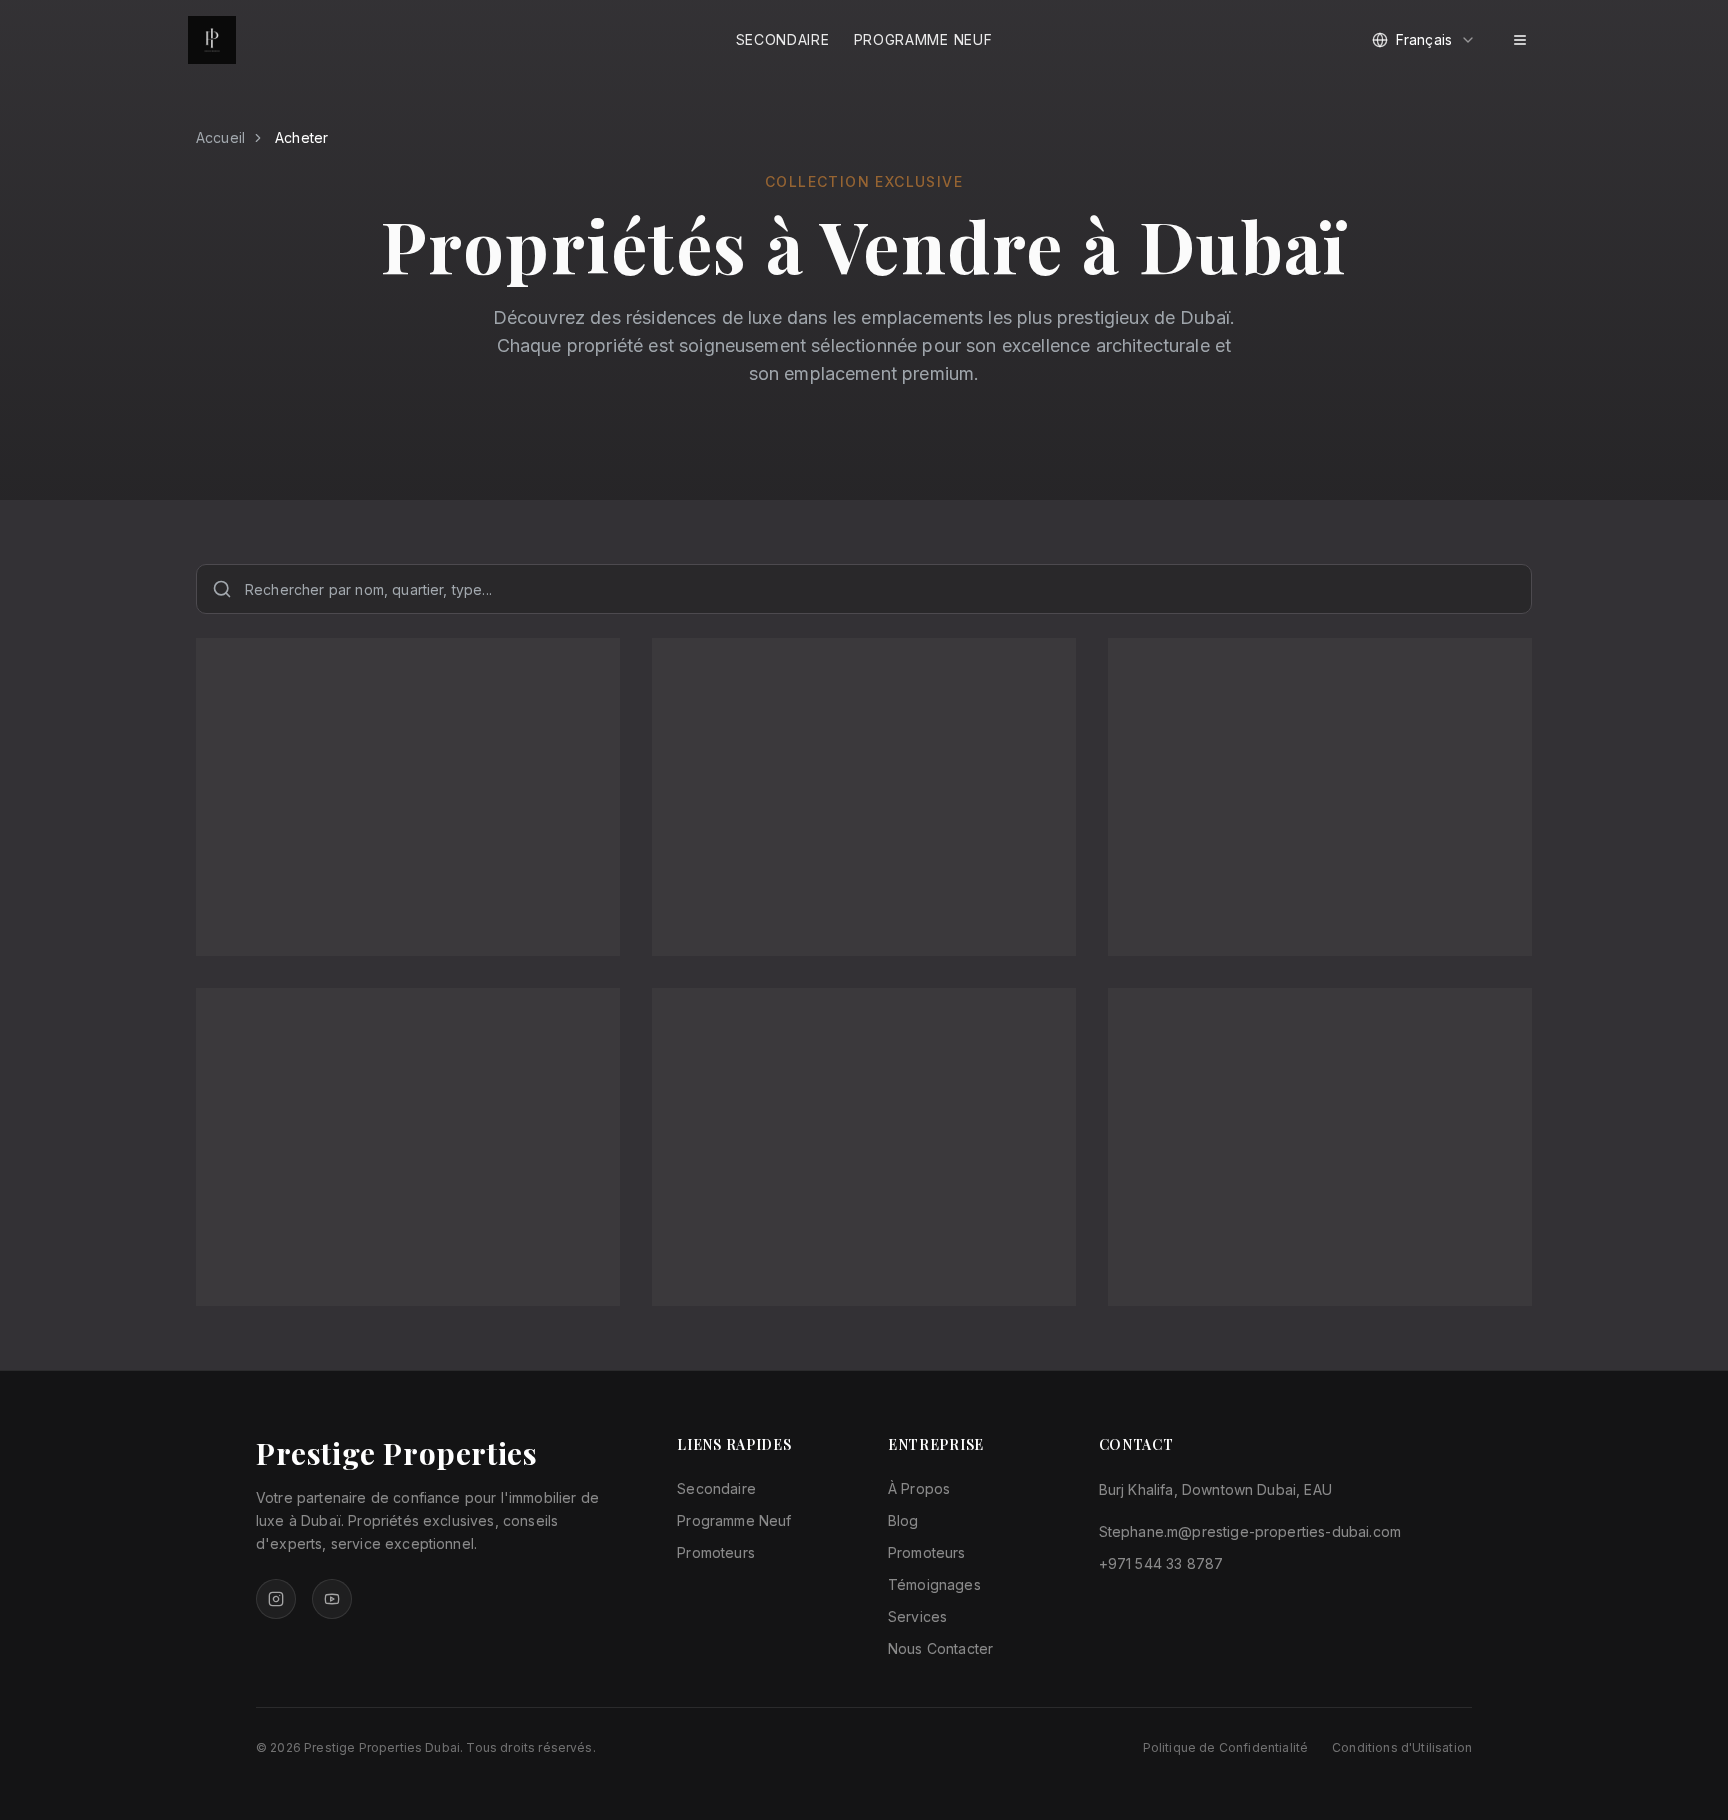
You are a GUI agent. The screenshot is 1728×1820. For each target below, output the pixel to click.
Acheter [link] (301, 137)
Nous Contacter (940, 1648)
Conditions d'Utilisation (1402, 1747)
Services (917, 1616)
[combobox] (1424, 40)
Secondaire (783, 39)
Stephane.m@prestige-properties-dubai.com (1250, 1531)
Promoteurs (716, 1552)
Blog (903, 1520)
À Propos (919, 1488)
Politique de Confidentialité (1225, 1747)
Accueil (220, 137)
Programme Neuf (923, 39)
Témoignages (934, 1584)
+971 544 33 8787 (1161, 1563)
